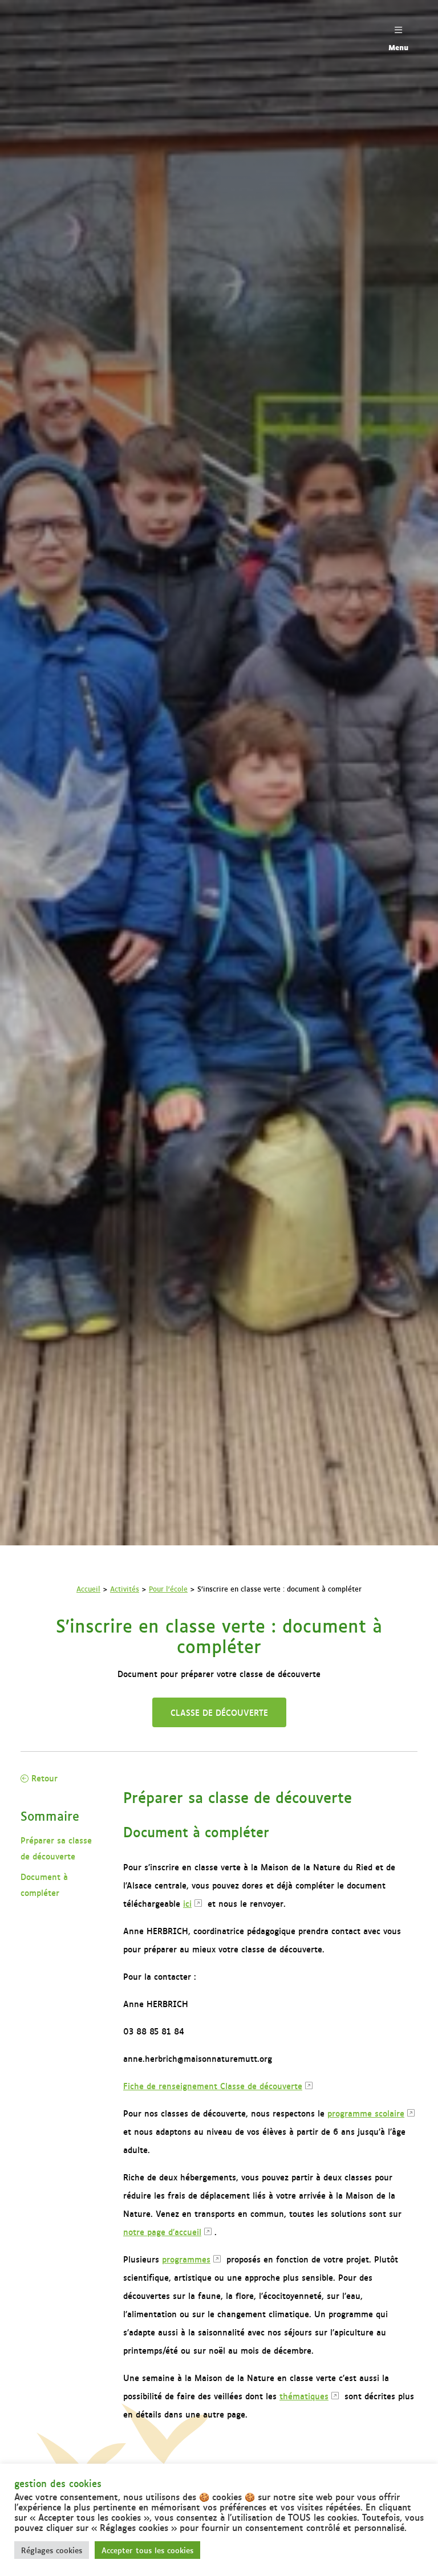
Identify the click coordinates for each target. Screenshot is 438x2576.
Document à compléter (44, 1884)
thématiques (304, 2396)
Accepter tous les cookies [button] (147, 2550)
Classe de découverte (219, 1712)
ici (187, 1903)
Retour (43, 1778)
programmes (186, 2259)
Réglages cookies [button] (52, 2550)
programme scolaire (366, 2113)
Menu (398, 47)
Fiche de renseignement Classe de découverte (213, 2085)
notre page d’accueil (162, 2231)
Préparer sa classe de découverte (56, 1848)
